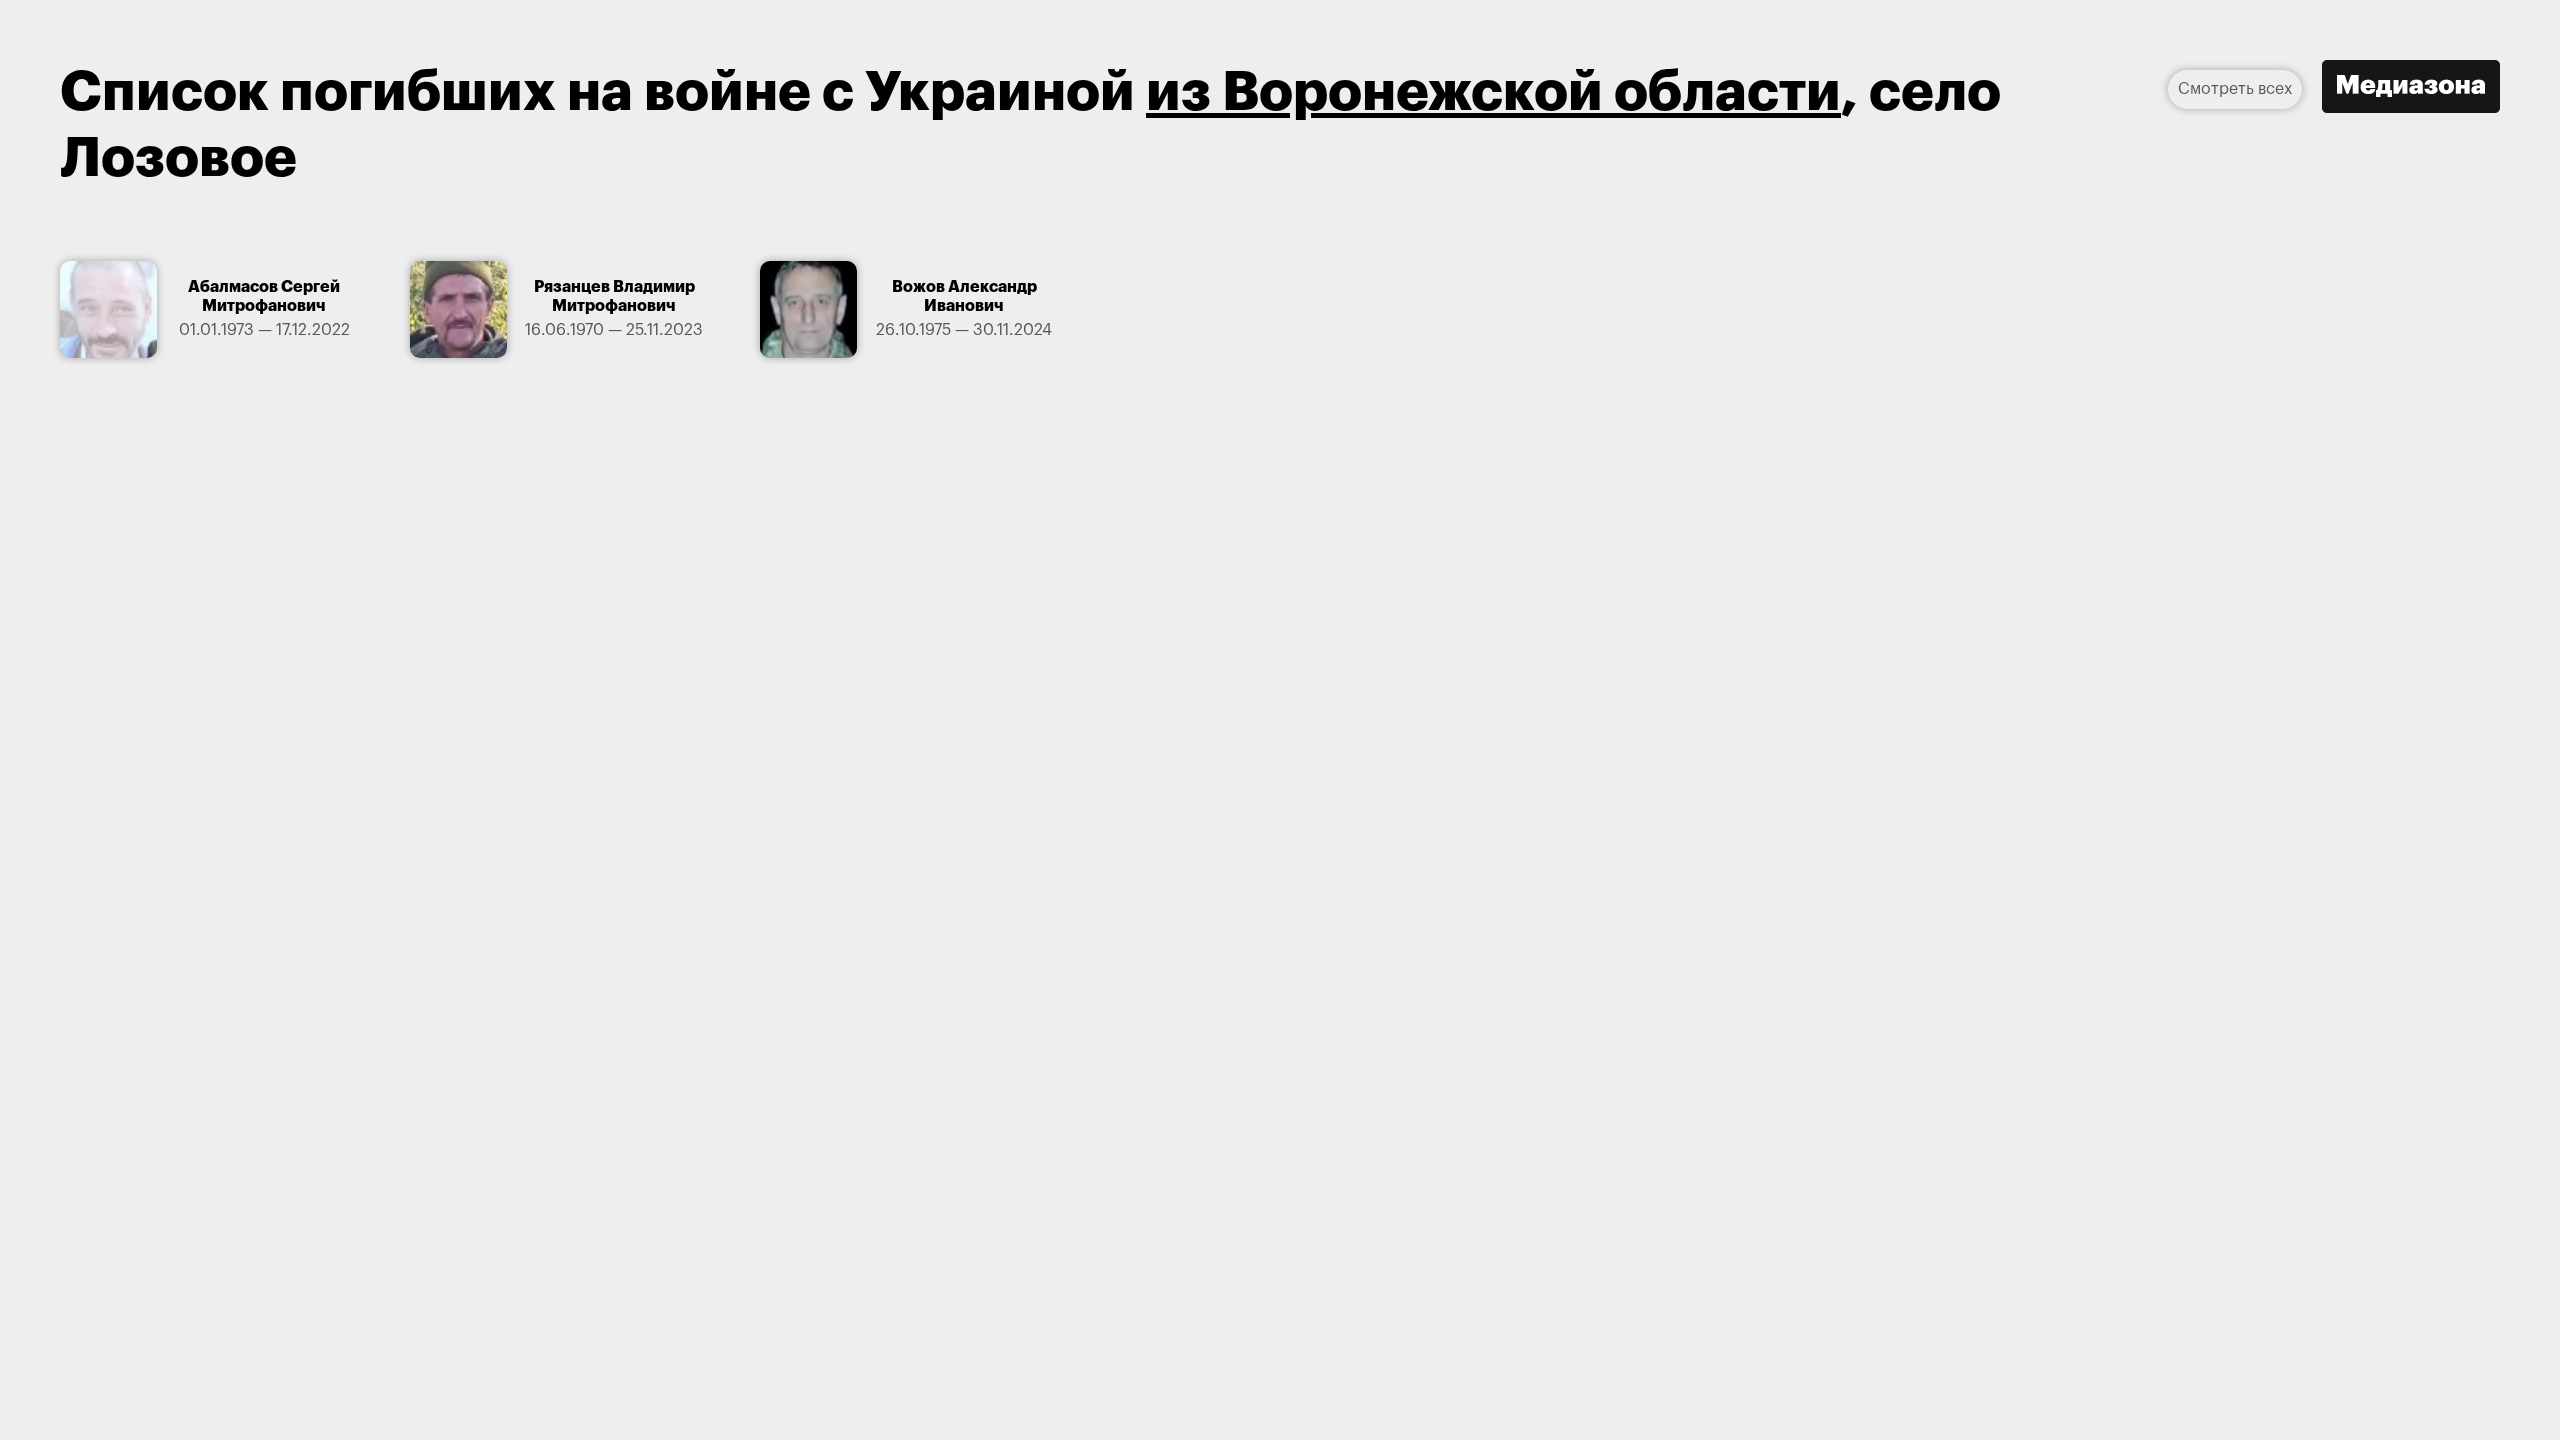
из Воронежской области (1493, 92)
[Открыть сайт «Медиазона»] (2411, 89)
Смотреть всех (2235, 89)
